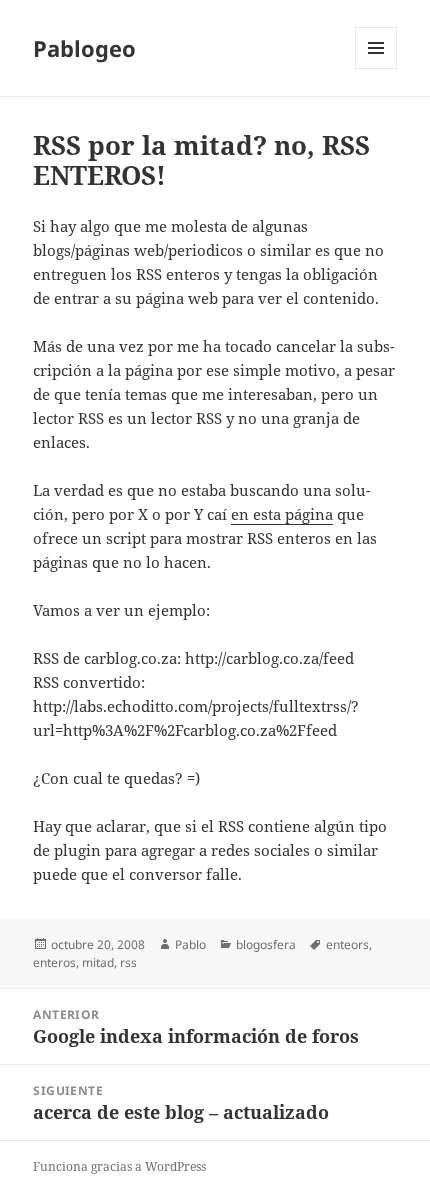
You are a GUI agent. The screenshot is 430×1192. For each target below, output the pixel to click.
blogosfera (266, 944)
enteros (54, 962)
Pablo (190, 944)
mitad (98, 962)
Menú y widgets (376, 68)
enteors (347, 944)
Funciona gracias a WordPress (119, 1166)
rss (128, 962)
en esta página (282, 514)
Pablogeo (84, 48)
